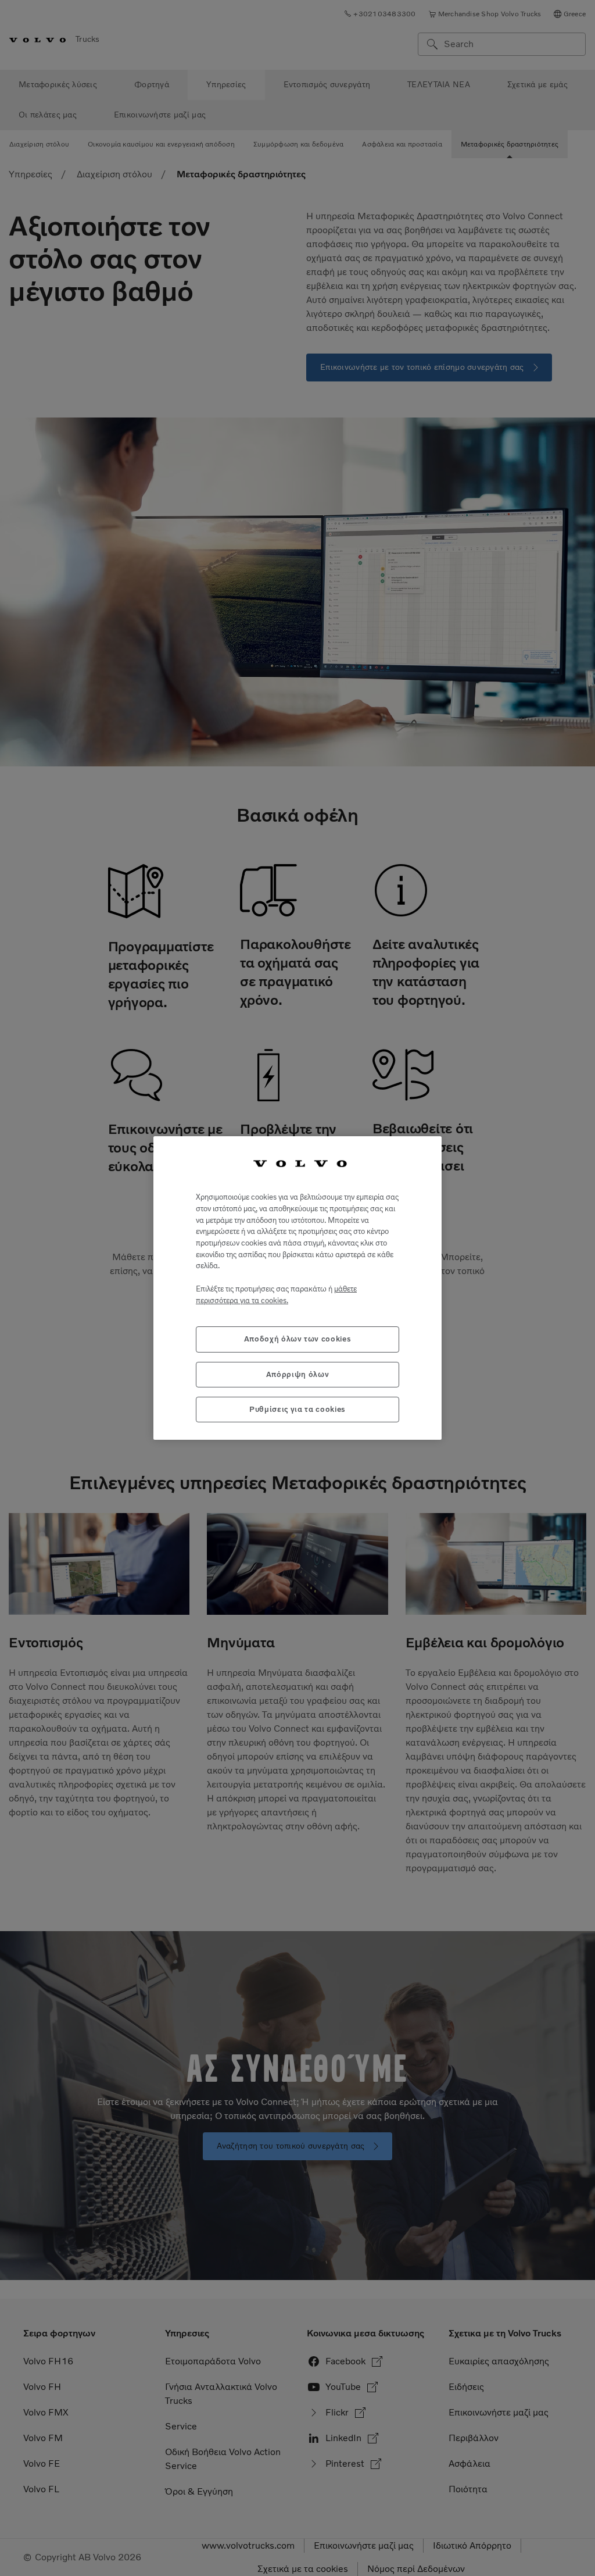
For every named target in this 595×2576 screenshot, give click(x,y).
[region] (297, 1288)
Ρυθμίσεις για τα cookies (297, 1409)
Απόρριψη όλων (298, 1374)
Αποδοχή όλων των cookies (298, 1339)
